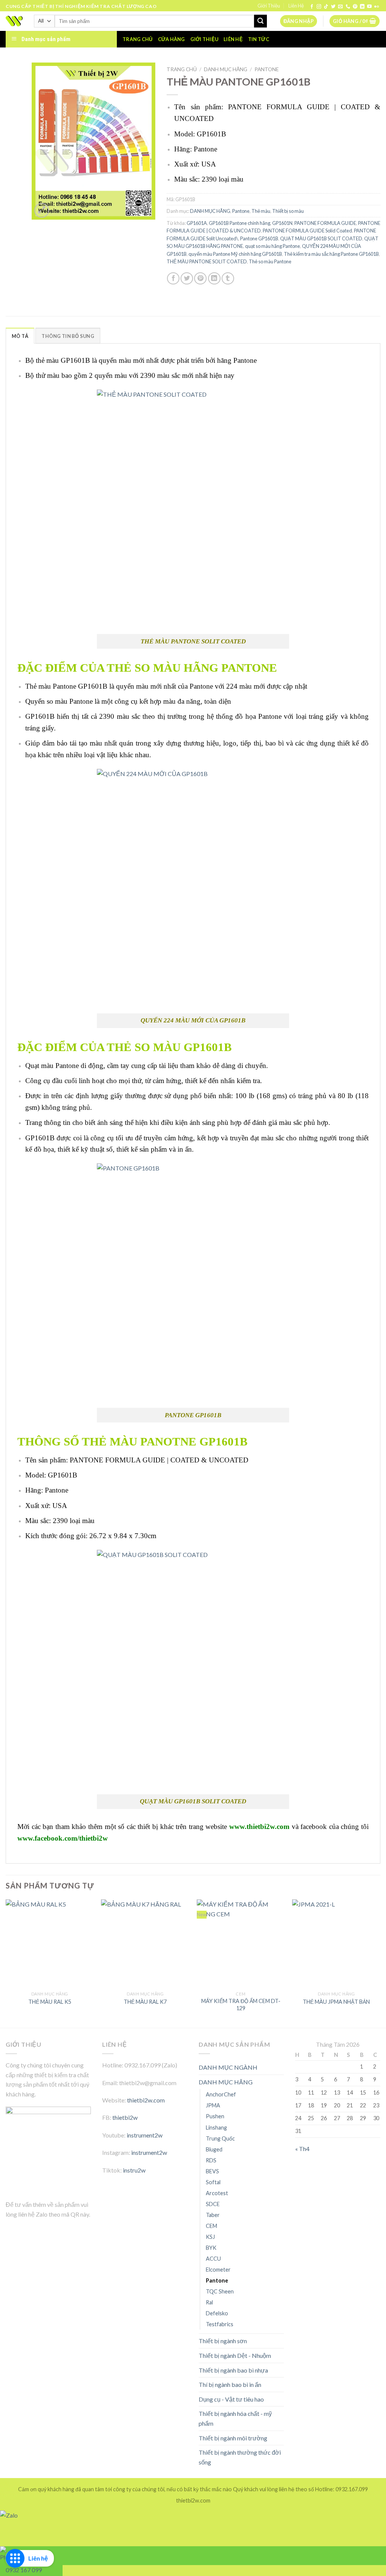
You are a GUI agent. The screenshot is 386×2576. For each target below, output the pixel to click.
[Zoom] (42, 210)
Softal (213, 2182)
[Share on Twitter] (187, 279)
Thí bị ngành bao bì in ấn (230, 2384)
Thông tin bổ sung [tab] (68, 336)
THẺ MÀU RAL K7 (145, 2002)
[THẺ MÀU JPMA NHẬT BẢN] (336, 1943)
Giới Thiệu (269, 6)
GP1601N (282, 223)
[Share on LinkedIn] (214, 279)
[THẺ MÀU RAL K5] (50, 1943)
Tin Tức (259, 39)
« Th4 (302, 2149)
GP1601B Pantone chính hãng (240, 223)
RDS (211, 2160)
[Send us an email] (340, 7)
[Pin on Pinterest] (200, 279)
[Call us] (348, 7)
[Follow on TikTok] (326, 7)
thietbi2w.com (146, 2100)
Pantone (267, 69)
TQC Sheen (220, 2291)
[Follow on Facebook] (312, 7)
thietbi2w (125, 2117)
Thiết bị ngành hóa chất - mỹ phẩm (235, 2418)
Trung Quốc (220, 2138)
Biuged (214, 2149)
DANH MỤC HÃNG (226, 69)
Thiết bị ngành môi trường (233, 2438)
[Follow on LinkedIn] (362, 7)
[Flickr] (377, 7)
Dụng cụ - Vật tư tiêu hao (231, 2399)
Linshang (216, 2128)
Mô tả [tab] (20, 336)
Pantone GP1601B (259, 238)
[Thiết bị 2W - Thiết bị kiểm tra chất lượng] (14, 21)
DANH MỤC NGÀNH (228, 2067)
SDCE (213, 2204)
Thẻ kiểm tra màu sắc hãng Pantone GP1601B (331, 254)
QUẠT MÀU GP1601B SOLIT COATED (321, 238)
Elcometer (218, 2270)
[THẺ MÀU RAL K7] (145, 1943)
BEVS (212, 2171)
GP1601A (197, 223)
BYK (211, 2248)
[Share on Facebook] (173, 279)
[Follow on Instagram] (319, 7)
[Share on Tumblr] (228, 279)
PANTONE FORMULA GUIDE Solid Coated (307, 231)
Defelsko (217, 2313)
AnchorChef (221, 2094)
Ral (209, 2302)
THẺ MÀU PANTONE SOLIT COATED (207, 261)
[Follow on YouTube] (369, 7)
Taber (213, 2215)
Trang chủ (137, 39)
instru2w (134, 2170)
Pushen (215, 2116)
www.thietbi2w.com (259, 1827)
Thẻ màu (261, 211)
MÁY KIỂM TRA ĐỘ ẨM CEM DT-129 (241, 2005)
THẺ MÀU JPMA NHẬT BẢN (336, 2002)
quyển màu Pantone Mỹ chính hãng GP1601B (235, 254)
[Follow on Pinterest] (355, 7)
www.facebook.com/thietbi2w (63, 1838)
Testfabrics (220, 2324)
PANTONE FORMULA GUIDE (325, 223)
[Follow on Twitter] (333, 7)
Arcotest (217, 2193)
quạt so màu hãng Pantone (273, 246)
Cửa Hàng (172, 39)
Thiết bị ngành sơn (223, 2341)
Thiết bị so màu (288, 211)
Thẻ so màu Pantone (270, 261)
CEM (211, 2226)
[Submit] (260, 21)
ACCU (213, 2259)
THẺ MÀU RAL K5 (50, 2002)
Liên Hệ (296, 6)
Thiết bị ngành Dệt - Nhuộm (235, 2355)
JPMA (213, 2105)
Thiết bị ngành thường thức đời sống (240, 2457)
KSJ (210, 2237)
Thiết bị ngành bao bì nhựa (233, 2370)
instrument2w (145, 2135)
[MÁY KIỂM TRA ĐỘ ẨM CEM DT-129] (241, 1943)
